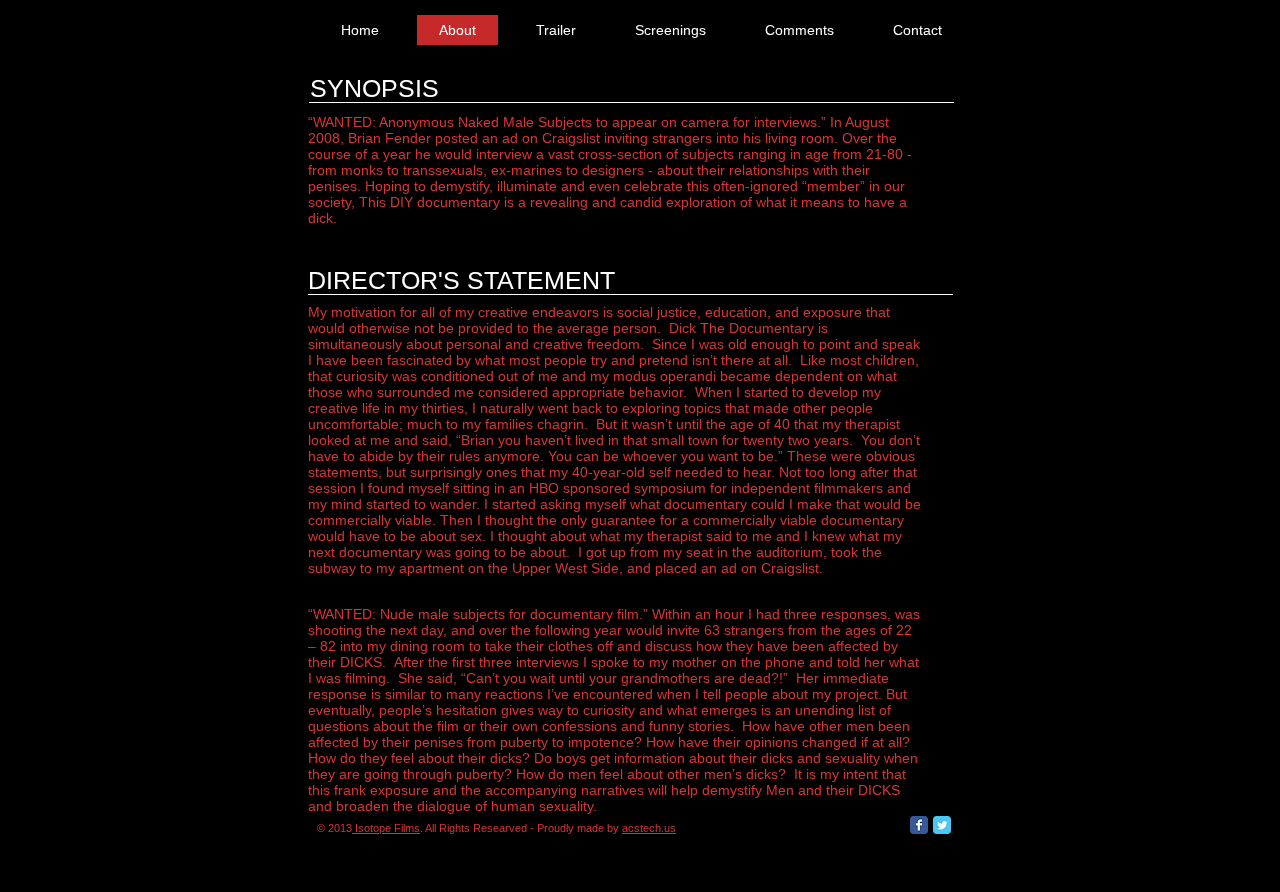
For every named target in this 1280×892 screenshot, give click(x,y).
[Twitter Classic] (942, 825)
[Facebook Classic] (919, 825)
